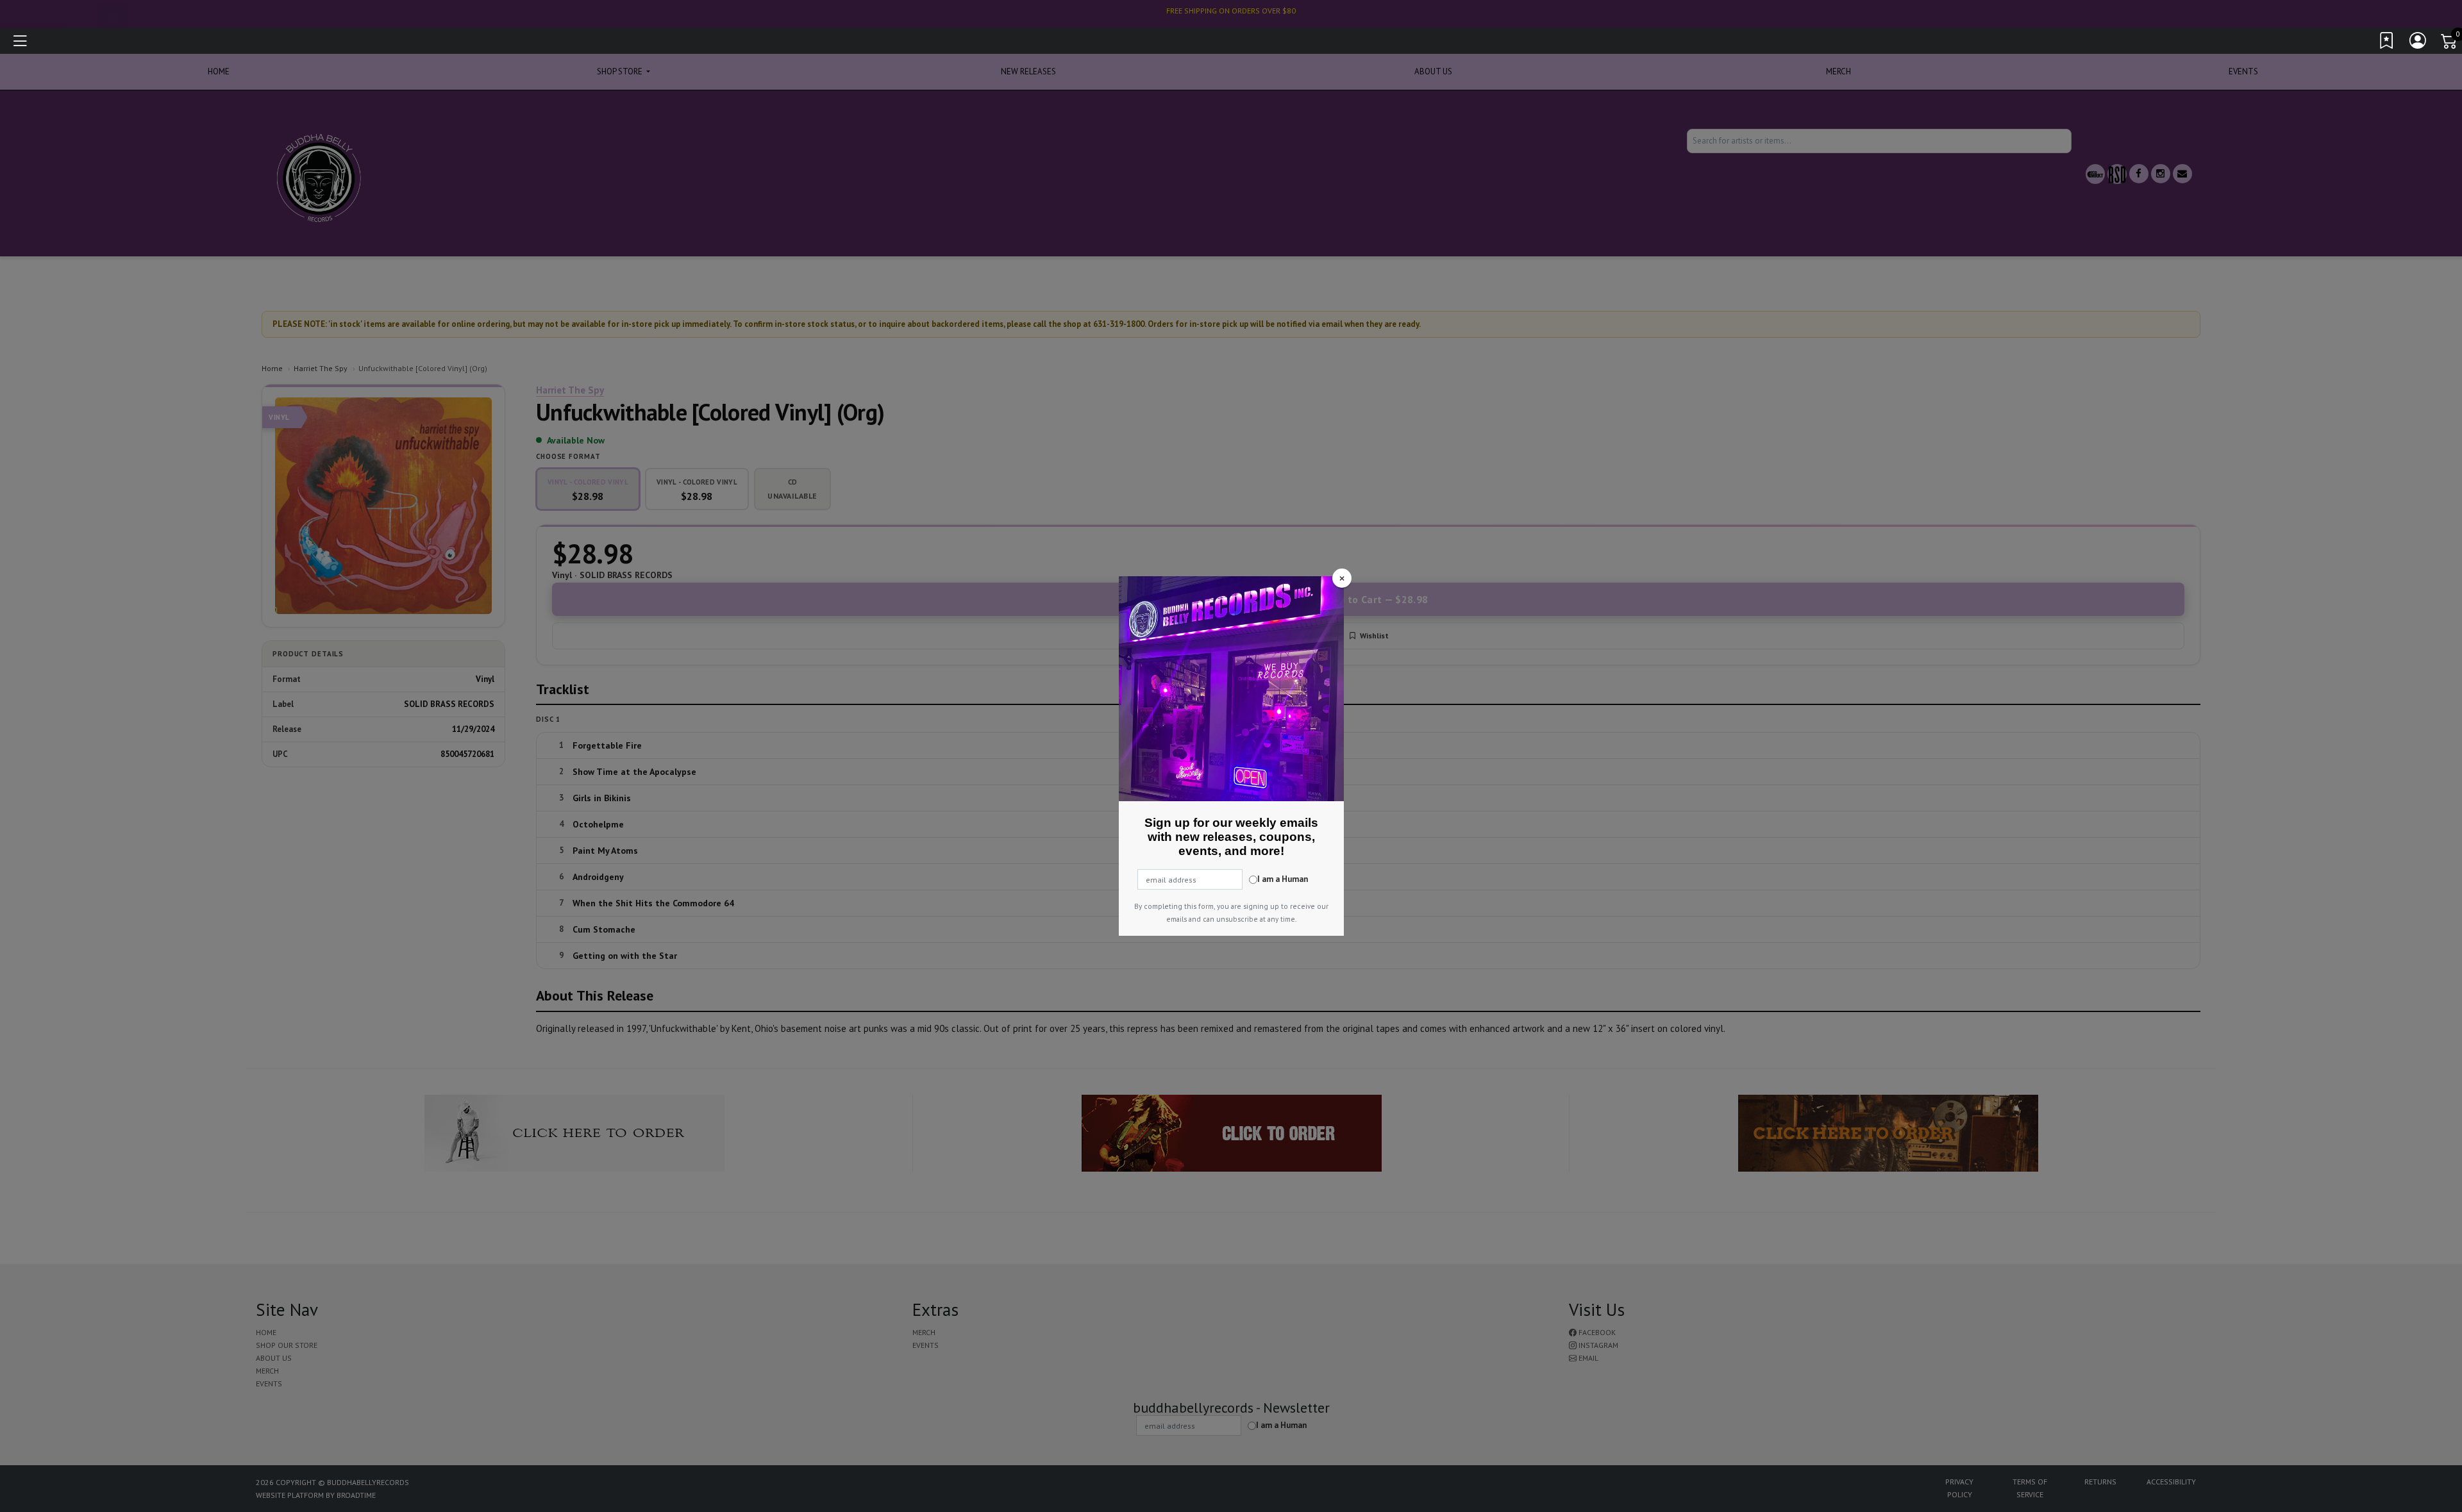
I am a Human (1283, 879)
